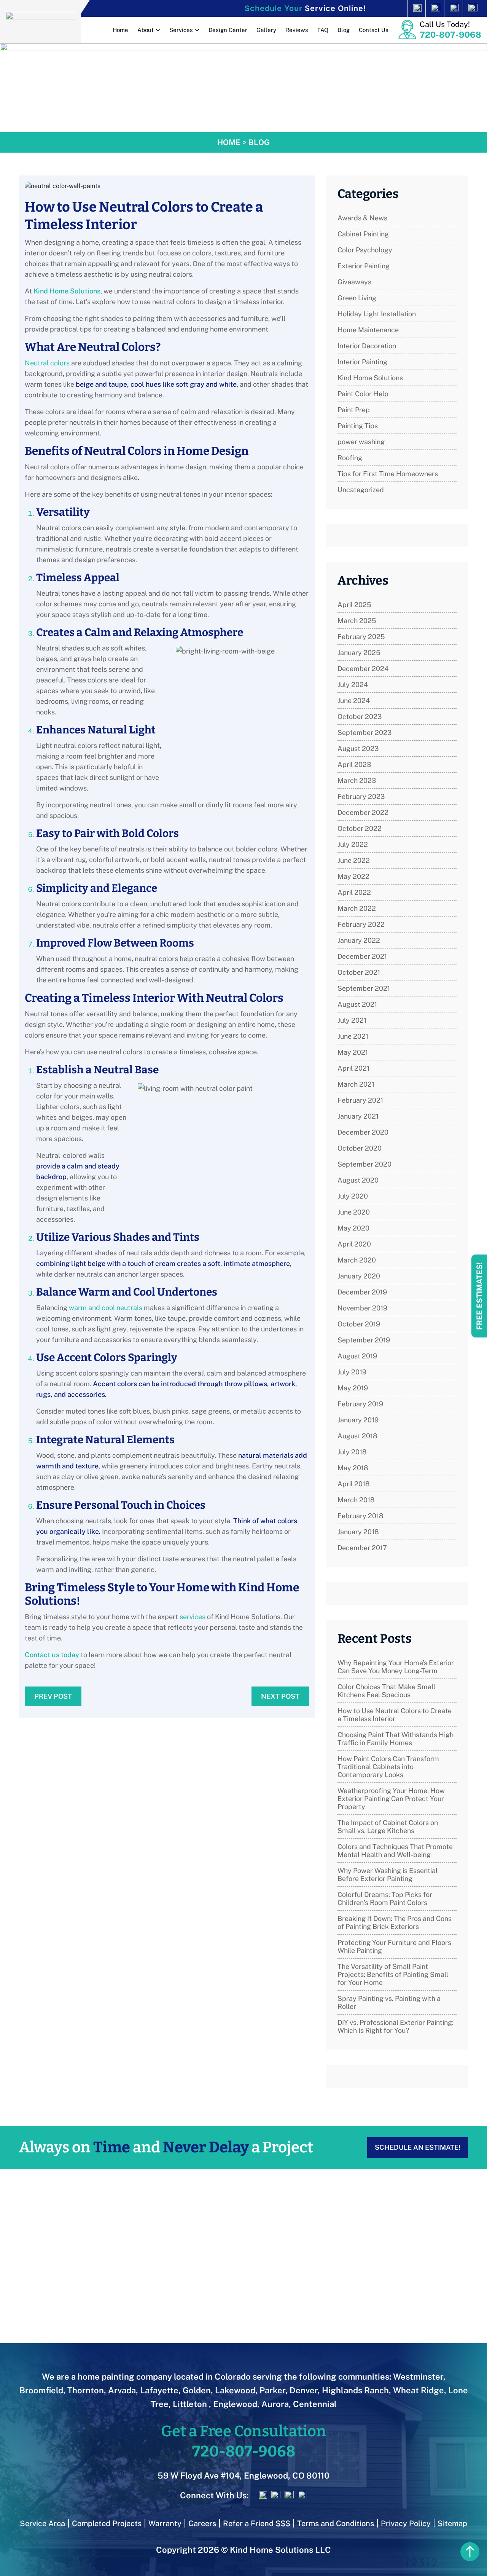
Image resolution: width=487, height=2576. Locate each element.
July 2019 (352, 1372)
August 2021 (357, 1004)
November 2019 (362, 1308)
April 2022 (354, 892)
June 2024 (354, 701)
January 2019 (358, 1420)
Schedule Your (305, 8)
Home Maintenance (368, 330)
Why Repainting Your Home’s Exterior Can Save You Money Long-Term (396, 1667)
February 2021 (360, 1100)
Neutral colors (47, 363)
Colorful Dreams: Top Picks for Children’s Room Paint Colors (385, 1899)
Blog (344, 30)
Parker (272, 2390)
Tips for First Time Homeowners (388, 474)
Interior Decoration (367, 346)
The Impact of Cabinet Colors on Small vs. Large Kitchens (388, 1827)
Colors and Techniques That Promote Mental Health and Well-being (395, 1851)
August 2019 (357, 1356)
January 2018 (358, 1532)
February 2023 (361, 796)
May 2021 (353, 1052)
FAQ (323, 30)
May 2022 (353, 876)
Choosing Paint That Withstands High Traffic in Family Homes (395, 1739)
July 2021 (352, 1020)
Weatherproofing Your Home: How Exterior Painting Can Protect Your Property (391, 1799)
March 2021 (356, 1084)
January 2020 (359, 1276)
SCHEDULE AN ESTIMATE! (418, 2147)
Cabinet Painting (363, 234)
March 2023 (357, 780)
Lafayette (159, 2390)
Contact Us (374, 30)
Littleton (191, 2404)
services (193, 1617)
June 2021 (353, 1036)
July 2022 (353, 844)
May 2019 (353, 1388)
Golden (197, 2390)
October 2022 (360, 828)
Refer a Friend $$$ (257, 2523)
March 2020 (357, 1260)
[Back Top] (470, 2552)
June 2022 (354, 860)
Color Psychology (365, 250)
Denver (304, 2390)
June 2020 (354, 1212)
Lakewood (235, 2390)
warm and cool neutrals (106, 1308)
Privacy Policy (406, 2523)
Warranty (165, 2523)
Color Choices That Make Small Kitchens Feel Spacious (386, 1691)
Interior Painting (362, 362)
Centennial (315, 2404)
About (146, 30)
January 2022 (359, 940)
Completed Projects (107, 2523)
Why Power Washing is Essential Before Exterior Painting (388, 1875)
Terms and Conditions (336, 2523)
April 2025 (354, 605)
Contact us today (52, 1655)
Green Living (357, 298)
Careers (202, 2523)
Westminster (418, 2377)
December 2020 (363, 1132)
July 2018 (352, 1452)
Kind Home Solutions (67, 291)
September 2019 (364, 1340)
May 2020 (353, 1228)
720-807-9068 (450, 35)
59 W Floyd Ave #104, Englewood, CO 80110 (243, 2476)
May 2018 (353, 1468)
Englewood (235, 2404)
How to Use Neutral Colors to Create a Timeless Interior (395, 1715)
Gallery (266, 30)
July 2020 (353, 1196)
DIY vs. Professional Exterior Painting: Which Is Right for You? (395, 2026)
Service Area (42, 2523)
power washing (361, 442)
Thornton (86, 2390)
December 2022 (363, 812)
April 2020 (354, 1244)
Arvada (122, 2390)
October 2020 (360, 1148)
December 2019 (362, 1292)
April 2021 (353, 1068)
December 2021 (362, 956)
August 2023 (358, 748)
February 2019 (360, 1404)
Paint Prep (354, 410)
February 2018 (360, 1516)
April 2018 (354, 1484)
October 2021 (359, 972)
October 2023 (360, 717)
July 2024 (353, 685)
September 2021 (364, 988)
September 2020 (364, 1164)
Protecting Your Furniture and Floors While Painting (394, 1946)
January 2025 (359, 653)
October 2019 (359, 1324)
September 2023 (364, 732)
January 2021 (358, 1116)
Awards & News (362, 218)
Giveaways (354, 282)
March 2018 (356, 1500)
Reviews (297, 30)
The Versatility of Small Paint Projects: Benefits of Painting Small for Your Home (393, 1974)
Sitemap (452, 2523)
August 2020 (358, 1180)
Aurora (275, 2404)
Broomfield (41, 2390)
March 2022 (357, 908)
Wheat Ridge (419, 2390)
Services (181, 30)
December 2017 (362, 1548)
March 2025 (357, 621)
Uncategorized (361, 490)
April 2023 (354, 764)
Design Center (228, 30)
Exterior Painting (364, 266)
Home (120, 30)
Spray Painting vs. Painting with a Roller (389, 2002)
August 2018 (357, 1436)
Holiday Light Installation (377, 314)
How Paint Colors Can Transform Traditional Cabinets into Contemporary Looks (388, 1767)
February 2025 (361, 637)
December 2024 (363, 669)
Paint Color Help (363, 394)
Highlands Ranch (355, 2390)
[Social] (402, 8)
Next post (280, 1696)
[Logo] (41, 20)
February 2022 (361, 924)
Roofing (350, 458)
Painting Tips (358, 426)
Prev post (53, 1696)
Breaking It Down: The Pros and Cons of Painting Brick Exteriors (395, 1922)
